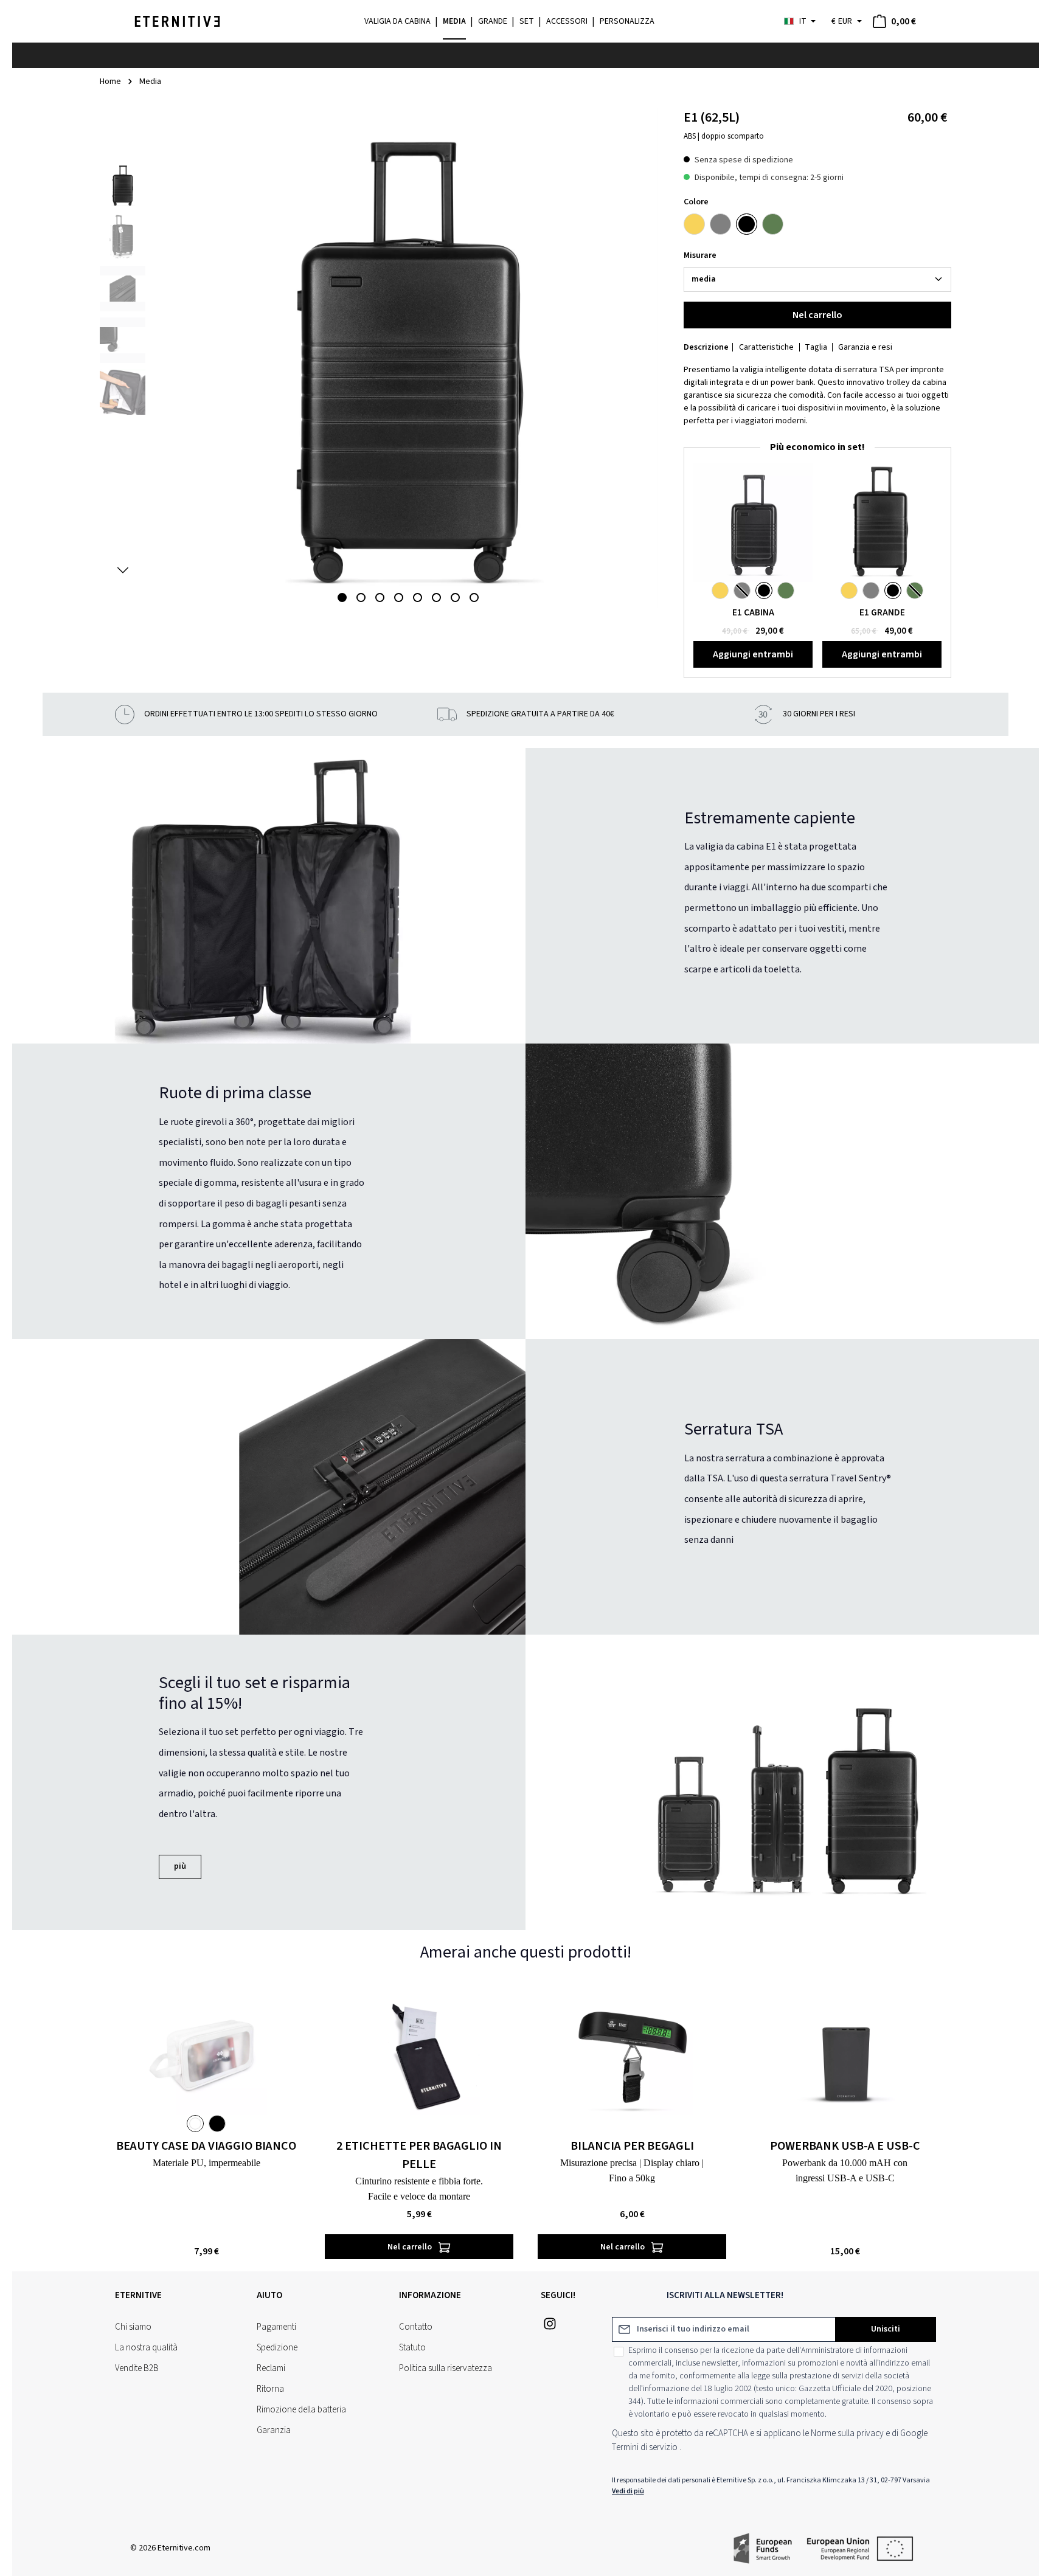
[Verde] (773, 224)
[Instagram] (550, 2328)
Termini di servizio (645, 2447)
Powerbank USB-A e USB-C (845, 2146)
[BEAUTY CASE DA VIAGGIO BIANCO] (206, 2054)
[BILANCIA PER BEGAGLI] (632, 2054)
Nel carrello (817, 315)
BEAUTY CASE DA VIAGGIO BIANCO (206, 2146)
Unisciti (886, 2329)
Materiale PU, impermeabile (206, 2163)
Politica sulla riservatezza (446, 2368)
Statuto (412, 2348)
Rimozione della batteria (301, 2410)
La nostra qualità (146, 2348)
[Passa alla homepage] (177, 21)
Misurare (700, 255)
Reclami (271, 2368)
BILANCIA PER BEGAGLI (632, 2146)
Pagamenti (276, 2327)
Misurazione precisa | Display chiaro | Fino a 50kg (632, 2170)
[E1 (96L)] (882, 522)
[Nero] (747, 224)
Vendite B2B (137, 2368)
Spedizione (277, 2348)
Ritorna (270, 2389)
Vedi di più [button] (628, 2491)
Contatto (416, 2327)
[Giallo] (694, 224)
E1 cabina (753, 613)
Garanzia (274, 2430)
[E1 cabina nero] (753, 522)
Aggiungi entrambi (753, 654)
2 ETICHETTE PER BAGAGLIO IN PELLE (419, 2155)
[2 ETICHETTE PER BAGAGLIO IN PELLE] (419, 2054)
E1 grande (882, 613)
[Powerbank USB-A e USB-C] (845, 2054)
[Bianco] (195, 2124)
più (180, 1866)
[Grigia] (720, 224)
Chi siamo (133, 2327)
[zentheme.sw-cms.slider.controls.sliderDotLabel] (342, 597)
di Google (910, 2433)
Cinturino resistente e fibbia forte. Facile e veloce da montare (419, 2189)
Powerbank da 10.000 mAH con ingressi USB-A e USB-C (845, 2170)
